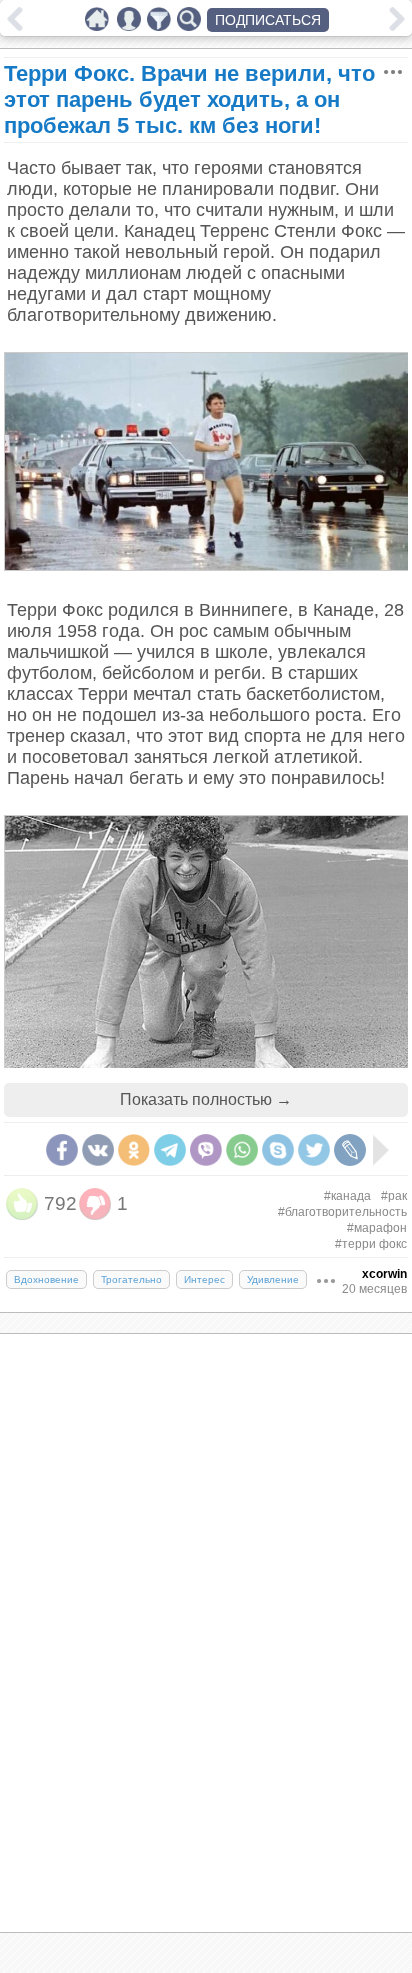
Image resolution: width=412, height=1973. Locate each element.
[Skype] (278, 1150)
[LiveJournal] (350, 1150)
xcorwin (384, 1274)
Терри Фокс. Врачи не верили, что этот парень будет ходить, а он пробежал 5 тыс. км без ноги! (189, 99)
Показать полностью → (206, 1099)
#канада (347, 1196)
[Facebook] (62, 1150)
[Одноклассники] (134, 1150)
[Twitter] (314, 1150)
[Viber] (206, 1150)
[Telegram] (170, 1150)
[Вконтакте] (98, 1150)
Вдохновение (46, 1279)
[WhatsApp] (242, 1150)
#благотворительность (342, 1212)
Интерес (204, 1279)
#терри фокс (371, 1244)
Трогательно (131, 1279)
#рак (394, 1196)
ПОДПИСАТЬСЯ (268, 20)
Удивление (273, 1279)
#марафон (377, 1228)
